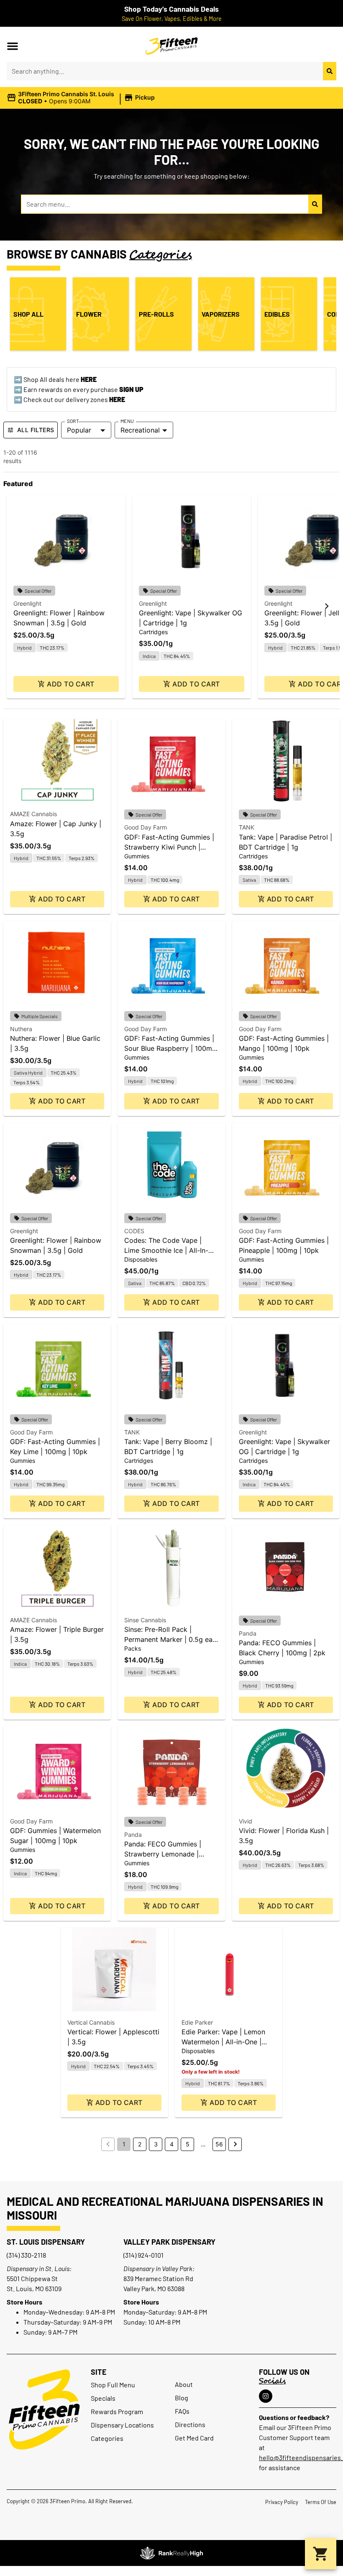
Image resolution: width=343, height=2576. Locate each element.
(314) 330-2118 (26, 2255)
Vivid (246, 1821)
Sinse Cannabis (145, 1620)
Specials (103, 2398)
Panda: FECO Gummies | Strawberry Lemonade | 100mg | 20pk (163, 1854)
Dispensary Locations (122, 2425)
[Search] (330, 71)
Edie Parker (197, 2022)
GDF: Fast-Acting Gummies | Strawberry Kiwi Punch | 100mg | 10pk (169, 847)
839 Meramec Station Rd (158, 2278)
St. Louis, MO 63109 (34, 2288)
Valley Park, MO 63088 (154, 2288)
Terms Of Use (321, 2502)
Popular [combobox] (79, 430)
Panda (248, 1633)
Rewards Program (117, 2411)
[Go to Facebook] (266, 2396)
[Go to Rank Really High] (171, 2553)
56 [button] (219, 2144)
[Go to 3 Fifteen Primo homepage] (172, 46)
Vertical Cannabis (91, 2022)
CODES (134, 1231)
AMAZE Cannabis (33, 814)
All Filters (36, 430)
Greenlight (27, 603)
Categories (107, 2438)
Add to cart (70, 684)
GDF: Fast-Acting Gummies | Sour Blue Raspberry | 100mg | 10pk (170, 1048)
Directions (190, 2424)
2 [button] (140, 2144)
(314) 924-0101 (143, 2255)
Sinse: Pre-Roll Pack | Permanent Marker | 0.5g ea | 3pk (170, 1639)
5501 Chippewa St (32, 2278)
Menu (127, 421)
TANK (247, 827)
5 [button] (188, 2144)
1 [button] (124, 2144)
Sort (73, 421)
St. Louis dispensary (46, 2242)
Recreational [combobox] (140, 430)
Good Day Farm (146, 827)
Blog (182, 2398)
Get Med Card (194, 2438)
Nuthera (21, 1029)
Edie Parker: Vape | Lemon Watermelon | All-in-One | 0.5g (223, 2042)
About (184, 2384)
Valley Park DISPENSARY (169, 2242)
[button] (13, 46)
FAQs (182, 2411)
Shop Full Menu (113, 2385)
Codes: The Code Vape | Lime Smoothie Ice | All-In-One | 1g (166, 1250)
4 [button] (172, 2144)
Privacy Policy (282, 2502)
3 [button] (156, 2144)
